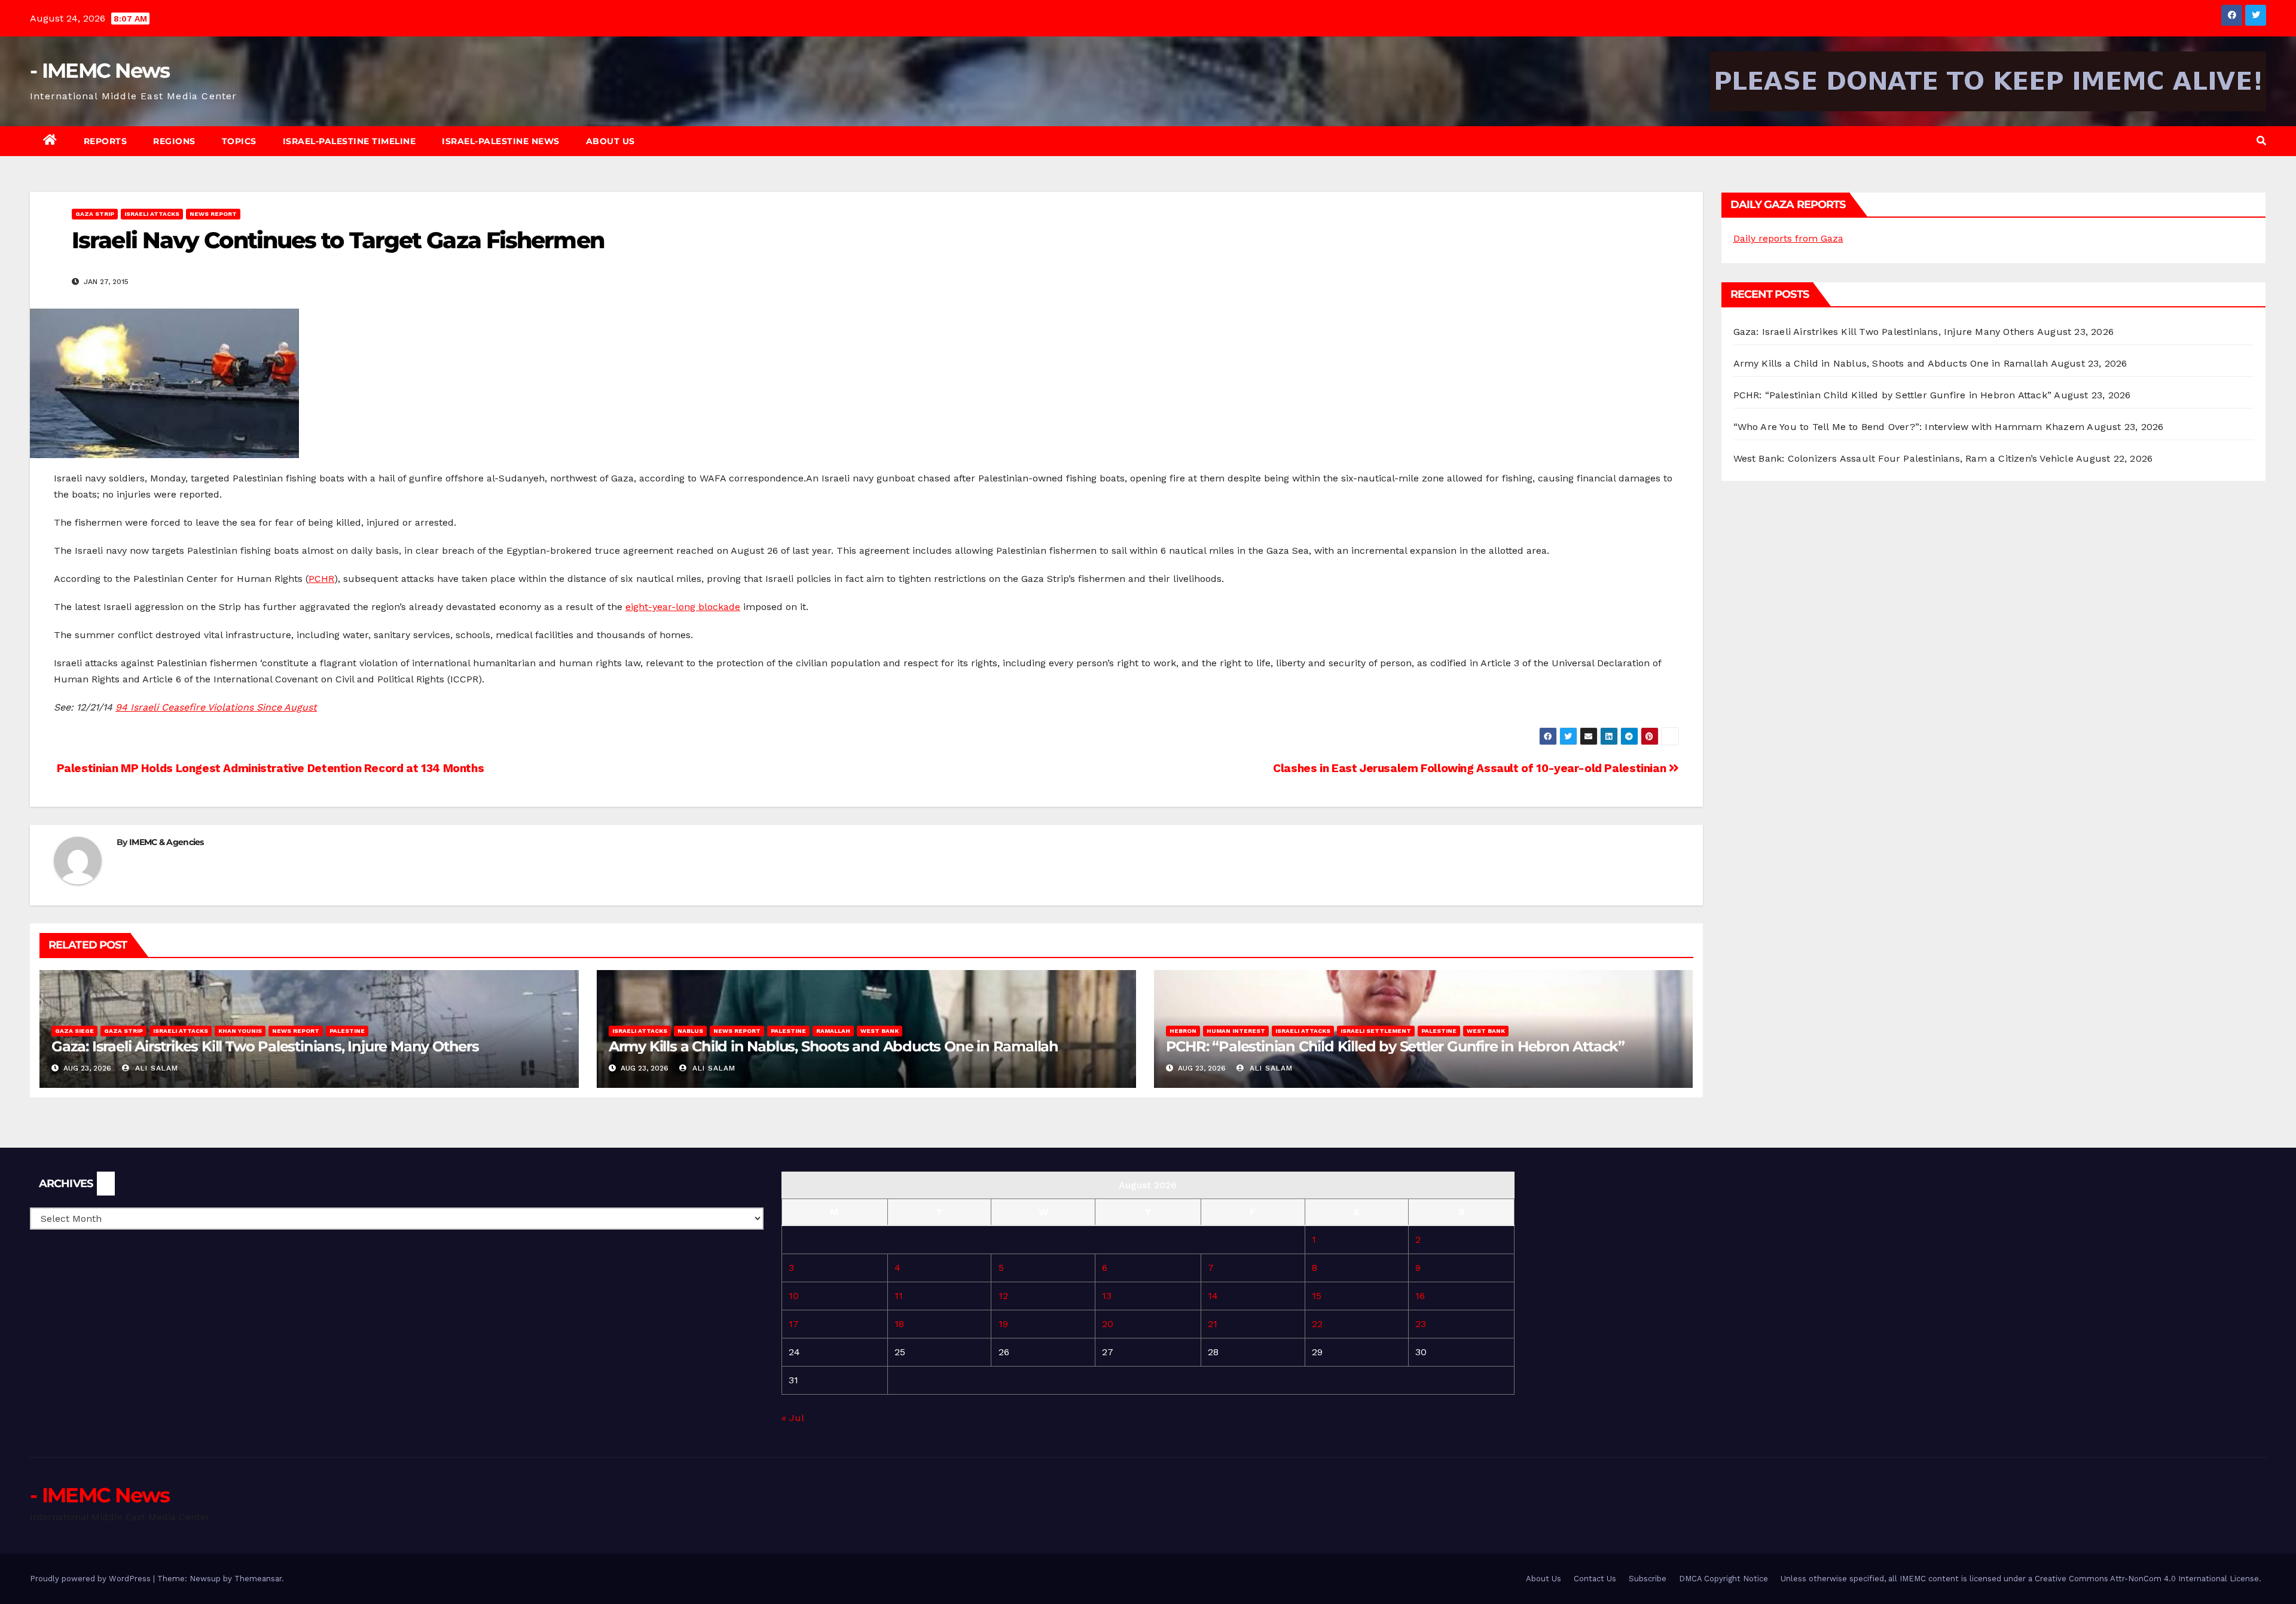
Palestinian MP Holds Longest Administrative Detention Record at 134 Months (269, 768)
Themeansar (258, 1579)
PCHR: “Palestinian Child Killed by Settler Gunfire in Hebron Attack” (1395, 1046)
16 (1420, 1296)
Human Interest (1236, 1031)
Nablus (690, 1031)
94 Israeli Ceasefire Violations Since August (216, 707)
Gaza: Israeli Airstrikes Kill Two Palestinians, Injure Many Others (265, 1046)
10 (794, 1296)
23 (1421, 1324)
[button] (2261, 141)
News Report (213, 214)
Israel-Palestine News (501, 141)
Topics (239, 141)
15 (1317, 1296)
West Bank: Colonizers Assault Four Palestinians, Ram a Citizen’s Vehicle (1903, 458)
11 (899, 1296)
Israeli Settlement (1376, 1031)
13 (1107, 1296)
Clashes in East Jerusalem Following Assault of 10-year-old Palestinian (1471, 768)
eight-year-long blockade (683, 607)
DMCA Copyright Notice (1723, 1579)
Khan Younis (240, 1031)
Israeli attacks (152, 214)
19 (1003, 1324)
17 (794, 1324)
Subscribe (1648, 1579)
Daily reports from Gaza (1788, 238)
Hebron (1183, 1031)
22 (1317, 1324)
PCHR (321, 579)
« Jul (793, 1418)
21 (1213, 1324)
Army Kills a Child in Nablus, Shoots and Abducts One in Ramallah (833, 1046)
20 (1108, 1324)
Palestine (347, 1031)
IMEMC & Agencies (167, 842)
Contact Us (1595, 1579)
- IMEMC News (100, 71)
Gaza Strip (95, 214)
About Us (610, 141)
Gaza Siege (74, 1031)
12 (1003, 1296)
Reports (106, 141)
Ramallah (833, 1031)
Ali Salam (155, 1068)
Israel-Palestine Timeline (349, 141)
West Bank (880, 1031)
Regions (174, 141)
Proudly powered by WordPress (91, 1579)
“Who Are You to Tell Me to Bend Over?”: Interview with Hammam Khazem (1909, 427)
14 (1213, 1296)
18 (899, 1324)
